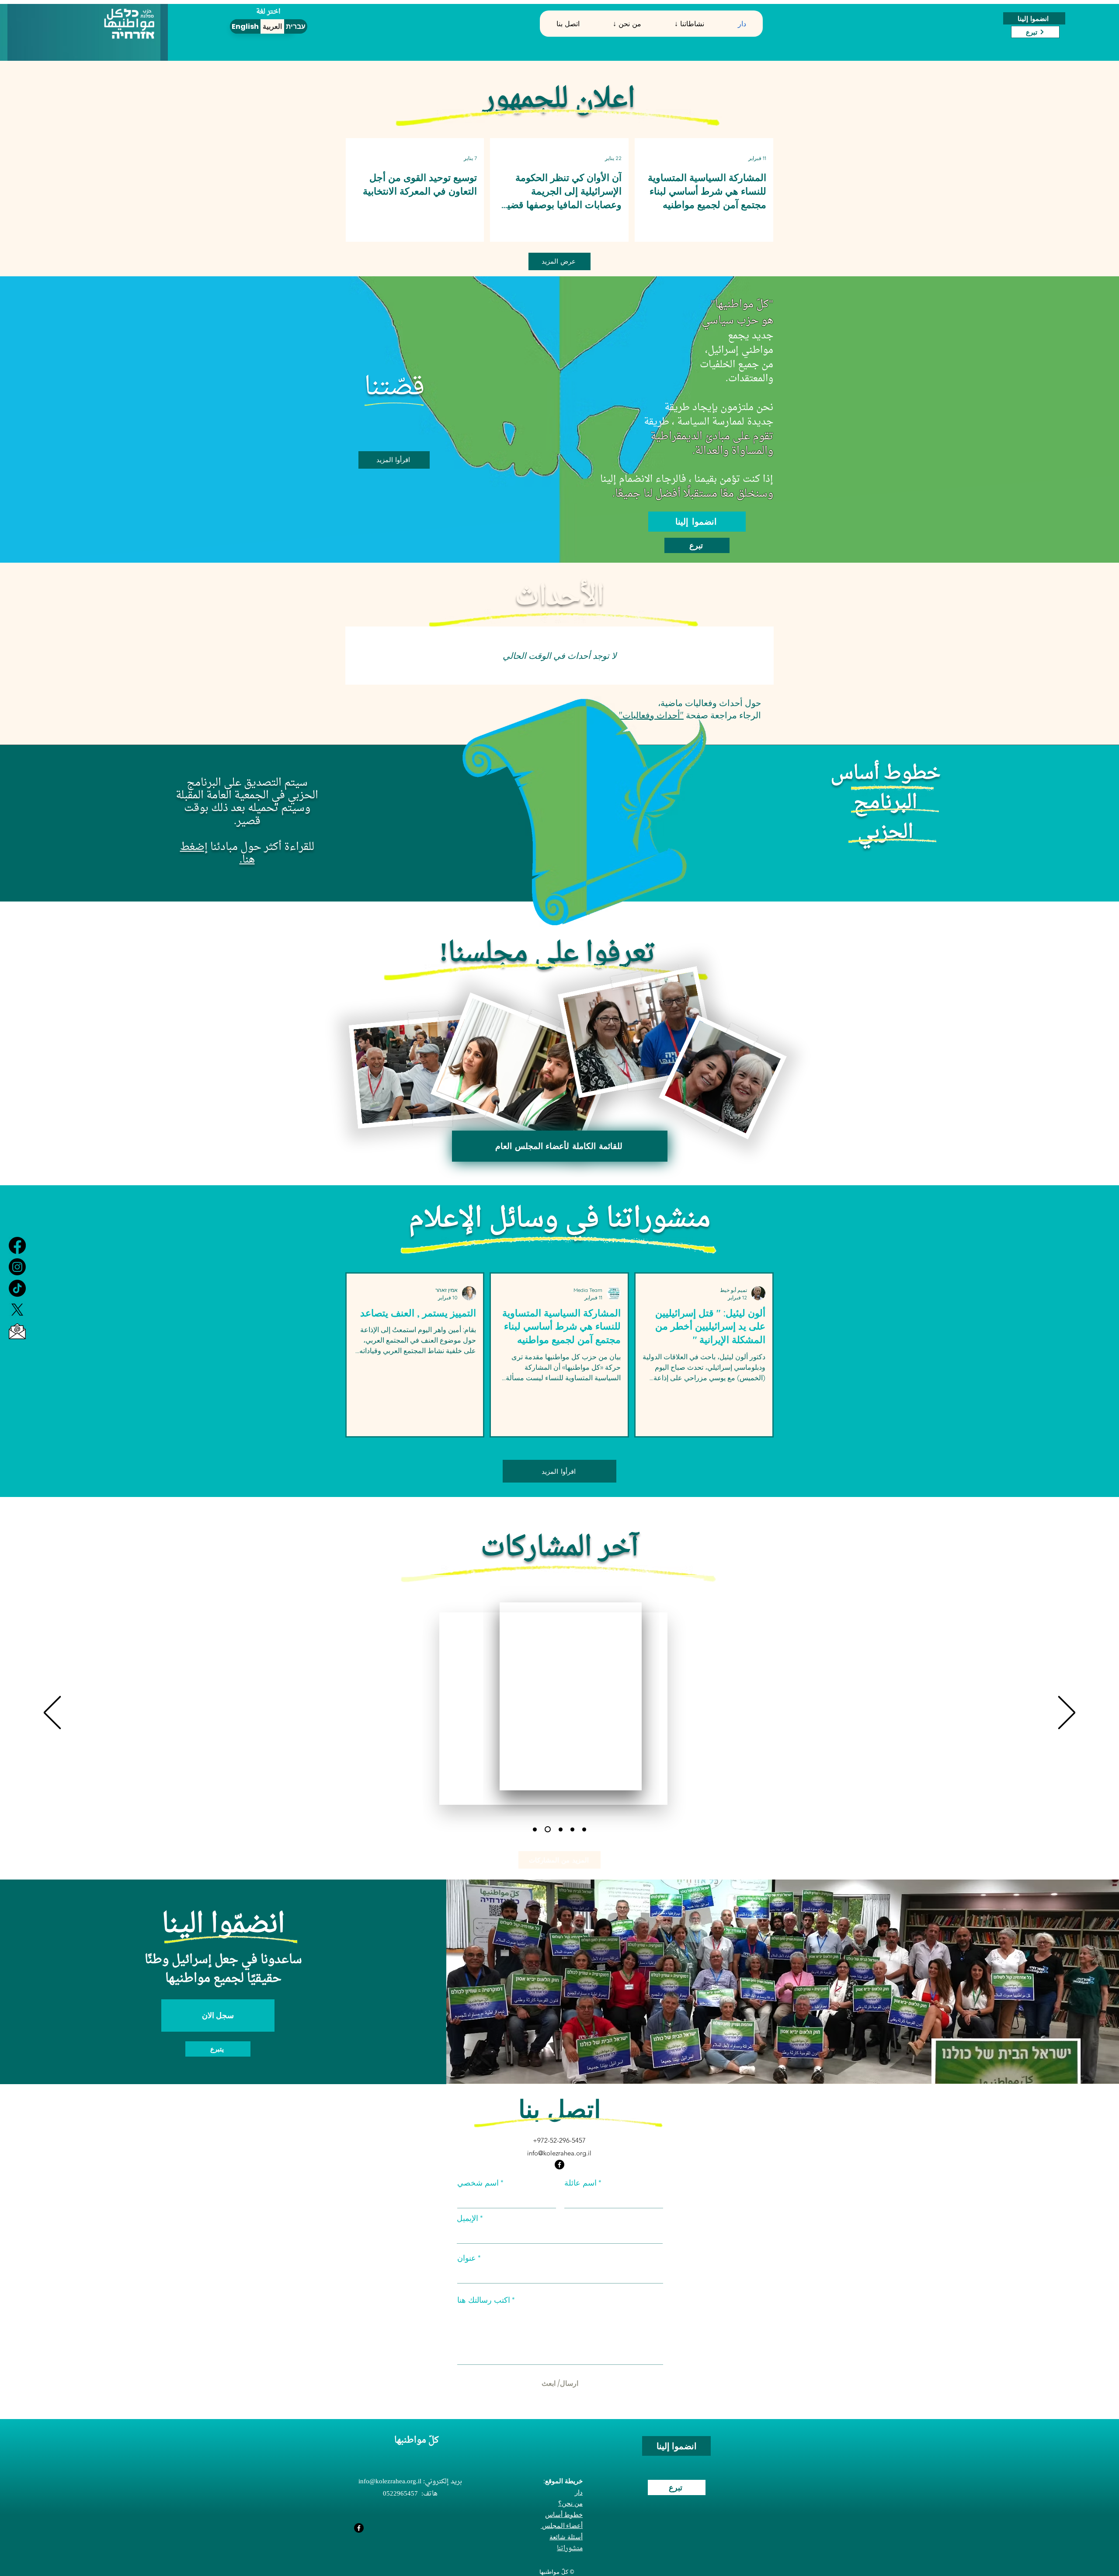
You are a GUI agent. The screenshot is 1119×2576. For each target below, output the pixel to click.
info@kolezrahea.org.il (559, 2153)
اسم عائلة (580, 2183)
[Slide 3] (548, 1829)
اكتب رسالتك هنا (484, 2300)
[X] (17, 1310)
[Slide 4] (561, 1829)
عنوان (467, 2258)
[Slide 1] (535, 1829)
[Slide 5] (572, 1829)
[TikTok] (17, 1288)
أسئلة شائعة (566, 2537)
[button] (627, 24)
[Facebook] (17, 1245)
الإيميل (467, 2218)
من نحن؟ (570, 2503)
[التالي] (1067, 1713)
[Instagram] (17, 1267)
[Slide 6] (584, 1829)
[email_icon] (17, 1331)
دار (579, 2492)
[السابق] (52, 1713)
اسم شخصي (478, 2183)
